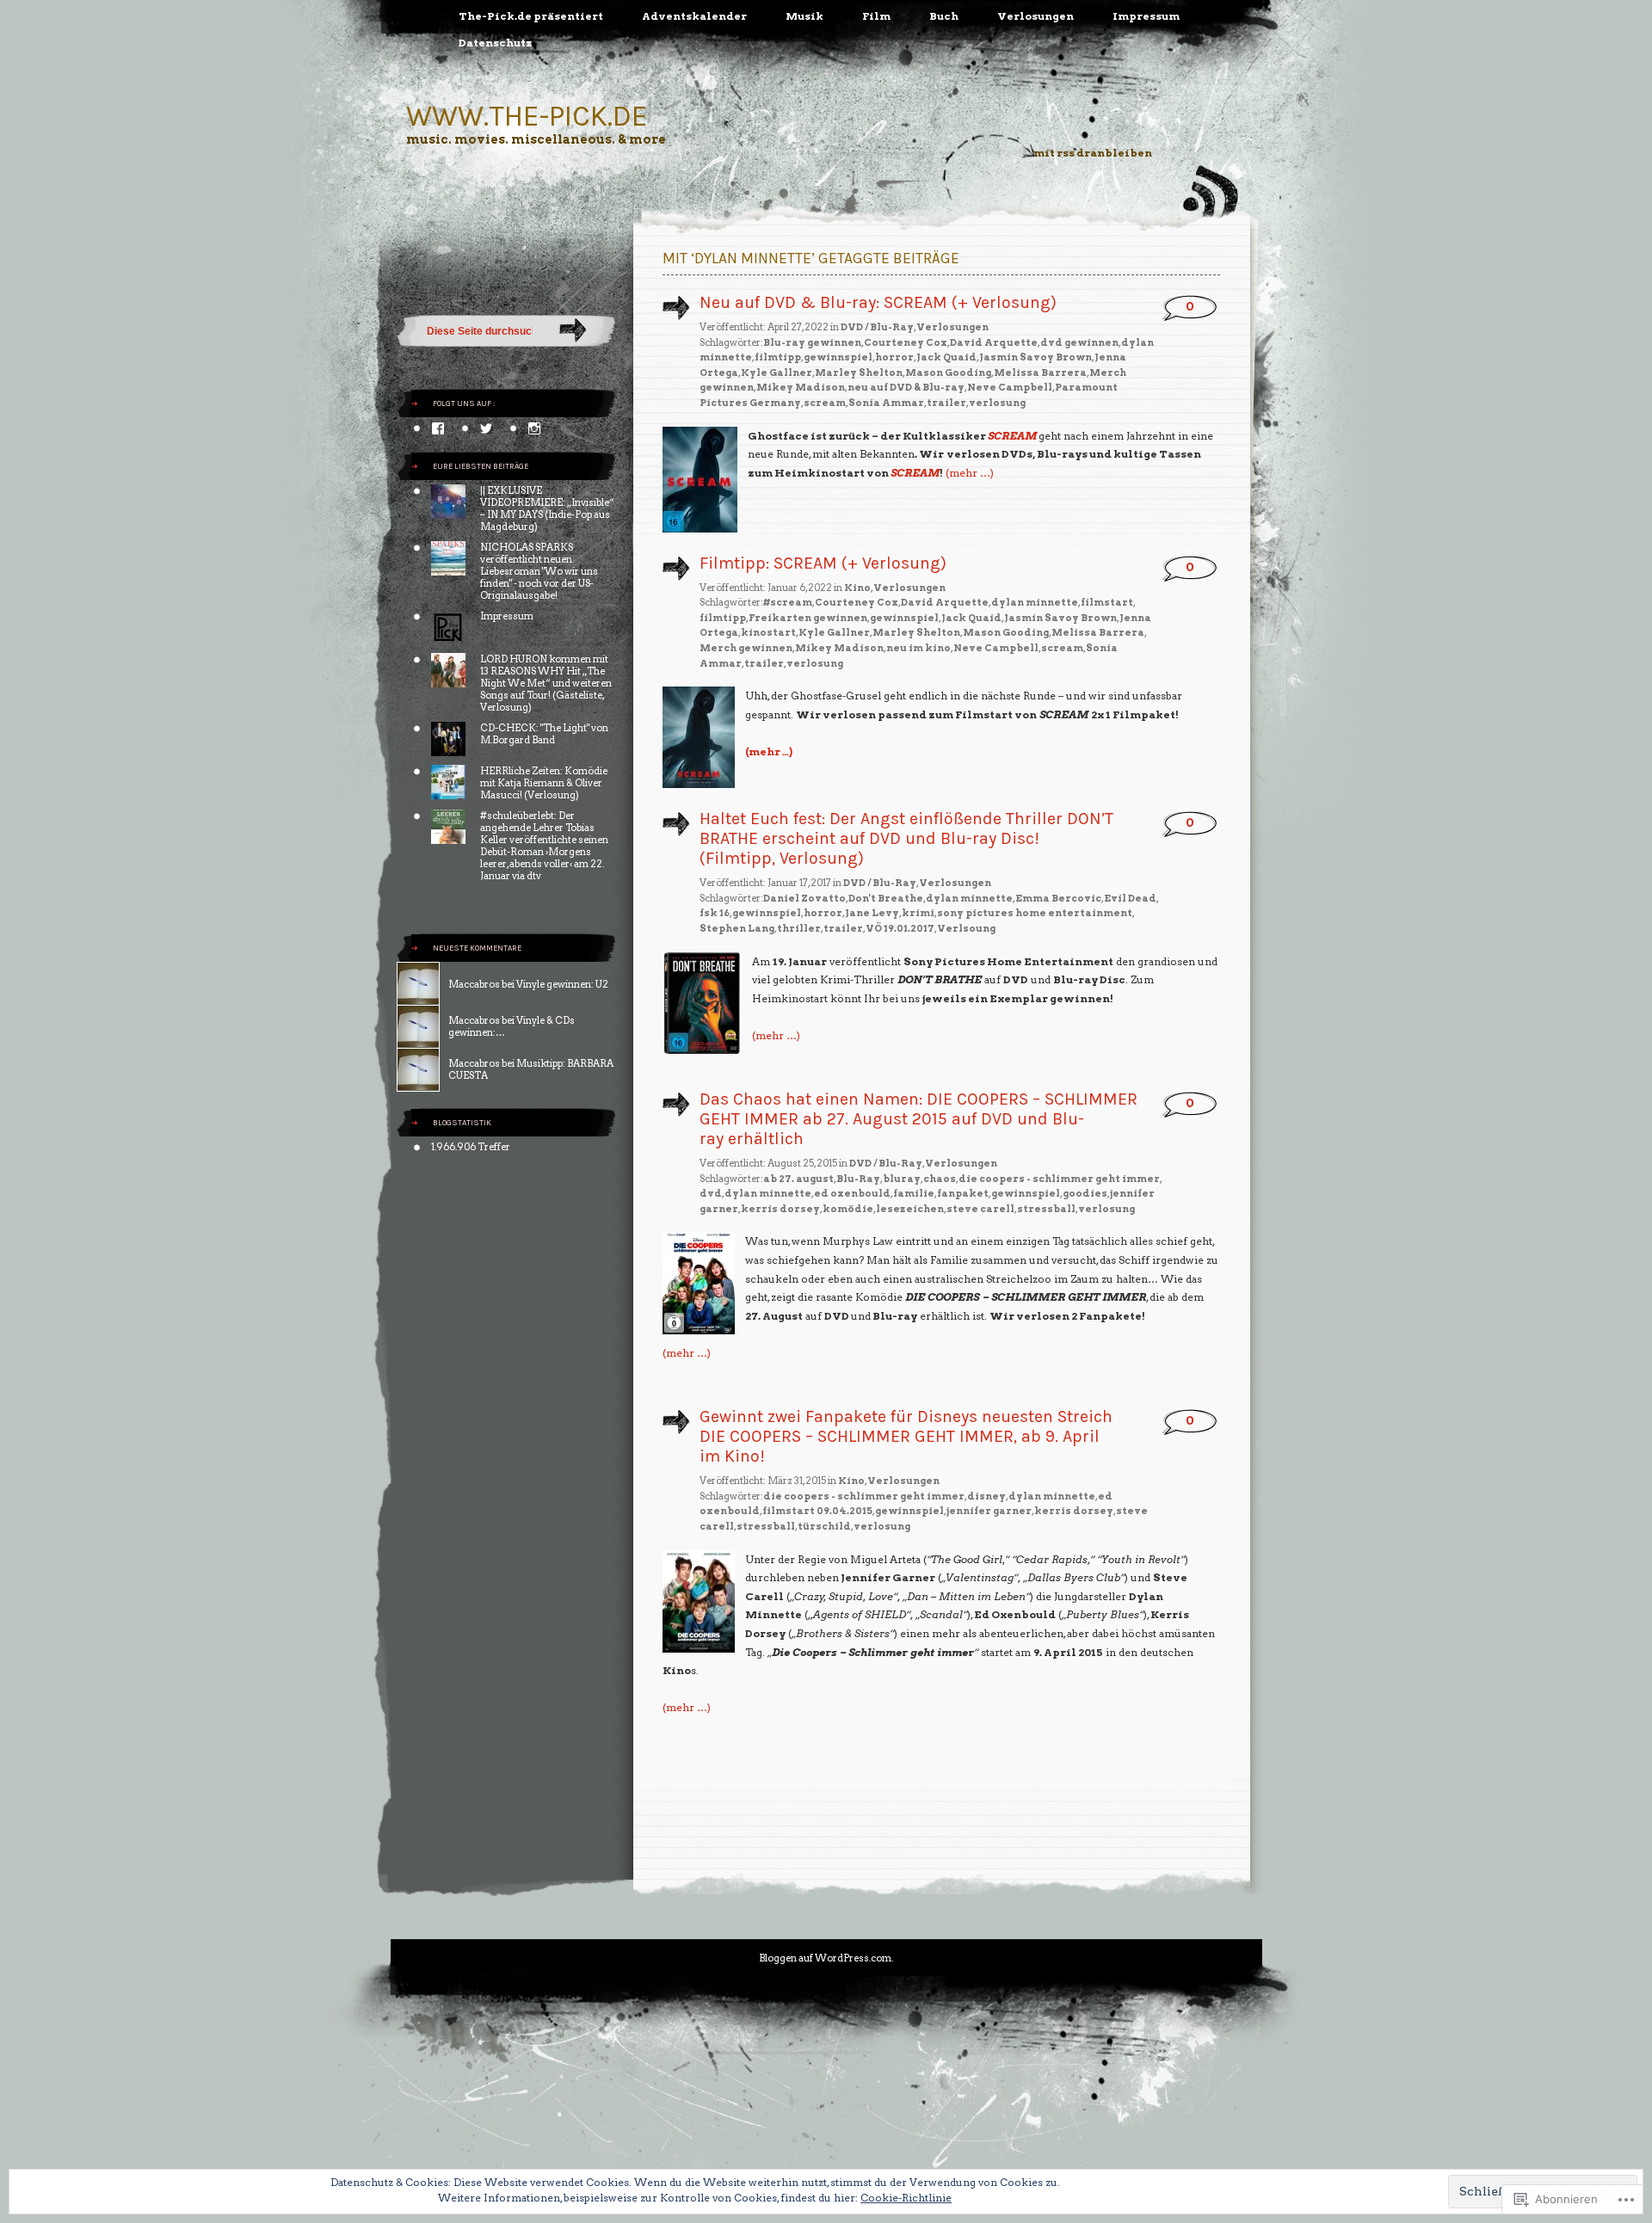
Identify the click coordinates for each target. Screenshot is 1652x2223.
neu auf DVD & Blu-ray (906, 387)
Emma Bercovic (1058, 898)
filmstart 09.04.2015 (817, 1511)
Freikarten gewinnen (808, 618)
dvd (711, 1193)
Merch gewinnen (746, 648)
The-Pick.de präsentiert (531, 16)
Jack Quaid (946, 357)
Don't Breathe (886, 898)
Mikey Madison (801, 387)
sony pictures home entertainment (1035, 913)
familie (914, 1193)
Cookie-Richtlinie (906, 2198)
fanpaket (963, 1193)
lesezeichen (910, 1209)
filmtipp (778, 357)
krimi (918, 913)
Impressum (1146, 16)
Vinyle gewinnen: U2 (562, 984)
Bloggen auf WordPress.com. (826, 1958)
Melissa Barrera (1040, 373)
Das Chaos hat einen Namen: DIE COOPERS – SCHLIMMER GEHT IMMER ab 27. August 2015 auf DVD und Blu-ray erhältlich (918, 1119)
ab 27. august (798, 1179)
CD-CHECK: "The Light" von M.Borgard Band (544, 734)
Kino (857, 588)
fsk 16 (715, 913)
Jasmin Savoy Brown (1036, 357)
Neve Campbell (1010, 387)
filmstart (1107, 602)
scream (825, 403)
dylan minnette (1035, 602)
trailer (946, 403)
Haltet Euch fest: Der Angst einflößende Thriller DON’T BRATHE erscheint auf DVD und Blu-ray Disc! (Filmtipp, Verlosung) (906, 838)
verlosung (997, 403)
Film (876, 16)
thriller (799, 928)
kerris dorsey (780, 1209)
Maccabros (474, 984)
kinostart (768, 632)
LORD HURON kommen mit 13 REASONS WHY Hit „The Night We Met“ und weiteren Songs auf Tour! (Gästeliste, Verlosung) (546, 683)
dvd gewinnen (1079, 342)
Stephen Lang (737, 928)
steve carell (980, 1209)
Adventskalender (694, 16)
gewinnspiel (838, 357)
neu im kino (918, 648)
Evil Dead (1130, 898)
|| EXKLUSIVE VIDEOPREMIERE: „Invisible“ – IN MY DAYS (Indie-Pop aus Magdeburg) (547, 508)
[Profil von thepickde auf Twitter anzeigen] (486, 428)
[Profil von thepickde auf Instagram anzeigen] (534, 428)
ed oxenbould (852, 1193)
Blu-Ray (858, 1179)
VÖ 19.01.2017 (900, 928)
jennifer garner (989, 1511)
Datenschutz (496, 43)
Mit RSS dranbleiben (1093, 153)
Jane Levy (872, 913)
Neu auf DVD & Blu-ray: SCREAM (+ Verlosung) (878, 302)
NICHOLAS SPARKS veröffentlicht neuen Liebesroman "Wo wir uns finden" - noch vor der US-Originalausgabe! (539, 571)
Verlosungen (1036, 16)
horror (894, 357)
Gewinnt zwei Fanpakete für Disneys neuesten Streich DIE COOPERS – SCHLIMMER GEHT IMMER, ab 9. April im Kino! (906, 1436)
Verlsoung (966, 928)
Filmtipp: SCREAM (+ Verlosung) (823, 563)
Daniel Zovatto (804, 898)
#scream (788, 602)
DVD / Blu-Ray (877, 327)
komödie (848, 1209)
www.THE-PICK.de (527, 116)
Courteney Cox (906, 342)
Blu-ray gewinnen (812, 342)
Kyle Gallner (777, 373)
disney (986, 1496)
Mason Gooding (948, 373)
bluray (902, 1179)
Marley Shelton (859, 373)
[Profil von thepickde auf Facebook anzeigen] (438, 428)
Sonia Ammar (886, 403)
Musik (804, 16)
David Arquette (994, 342)
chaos (940, 1179)
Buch (944, 16)
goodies (1085, 1193)
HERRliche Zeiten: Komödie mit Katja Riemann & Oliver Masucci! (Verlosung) (544, 783)
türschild (824, 1526)
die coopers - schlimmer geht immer (1059, 1179)
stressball (1046, 1209)
